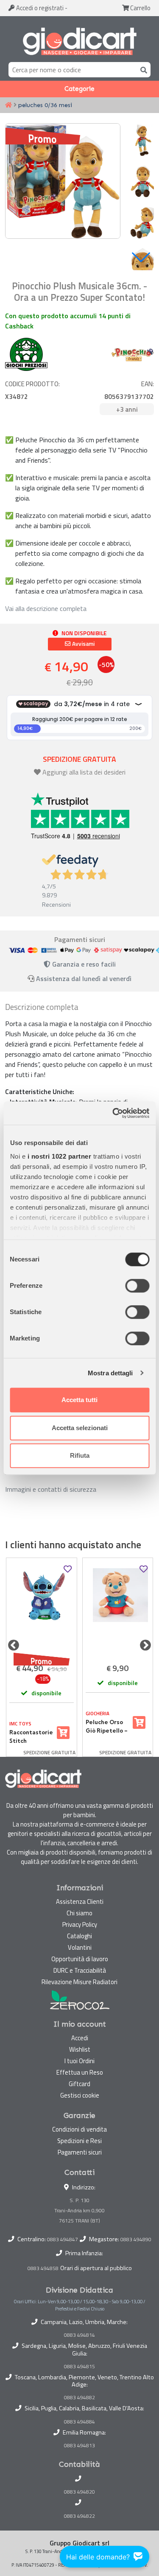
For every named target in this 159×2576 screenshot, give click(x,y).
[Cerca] (142, 69)
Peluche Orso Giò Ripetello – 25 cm (107, 1727)
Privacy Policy (80, 1924)
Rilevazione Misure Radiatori (79, 1982)
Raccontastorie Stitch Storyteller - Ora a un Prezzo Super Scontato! (31, 1737)
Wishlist (80, 2049)
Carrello (140, 8)
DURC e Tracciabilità (80, 1970)
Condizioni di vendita (79, 2129)
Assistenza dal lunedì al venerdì (84, 978)
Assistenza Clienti (80, 1902)
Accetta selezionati (80, 1428)
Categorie (79, 89)
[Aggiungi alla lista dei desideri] (68, 1569)
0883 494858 (43, 2268)
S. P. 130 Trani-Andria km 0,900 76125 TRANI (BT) (79, 2210)
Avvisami (83, 644)
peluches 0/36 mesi (45, 105)
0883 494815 (79, 2367)
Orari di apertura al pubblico (96, 2268)
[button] (141, 257)
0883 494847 (63, 2239)
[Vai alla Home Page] (8, 105)
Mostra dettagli (110, 1373)
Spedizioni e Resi (79, 2141)
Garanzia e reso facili (83, 964)
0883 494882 (79, 2398)
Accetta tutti (79, 1400)
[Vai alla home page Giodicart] (79, 41)
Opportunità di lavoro (80, 1959)
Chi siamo (79, 1913)
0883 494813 (79, 2446)
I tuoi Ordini (79, 2061)
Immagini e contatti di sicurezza (51, 1489)
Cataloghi (79, 1936)
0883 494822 (79, 2516)
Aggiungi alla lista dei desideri (84, 772)
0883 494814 (79, 2335)
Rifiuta (80, 1455)
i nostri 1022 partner (59, 1156)
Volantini (80, 1947)
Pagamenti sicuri (80, 2152)
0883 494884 (79, 2422)
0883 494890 (136, 2239)
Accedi (39, 8)
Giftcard (79, 2084)
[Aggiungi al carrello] (63, 1733)
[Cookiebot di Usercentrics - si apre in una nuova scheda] (113, 1113)
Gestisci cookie (80, 2095)
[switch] (137, 1286)
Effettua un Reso (80, 2072)
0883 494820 (79, 2492)
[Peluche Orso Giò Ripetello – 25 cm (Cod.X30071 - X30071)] (118, 1609)
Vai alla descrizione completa (46, 608)
